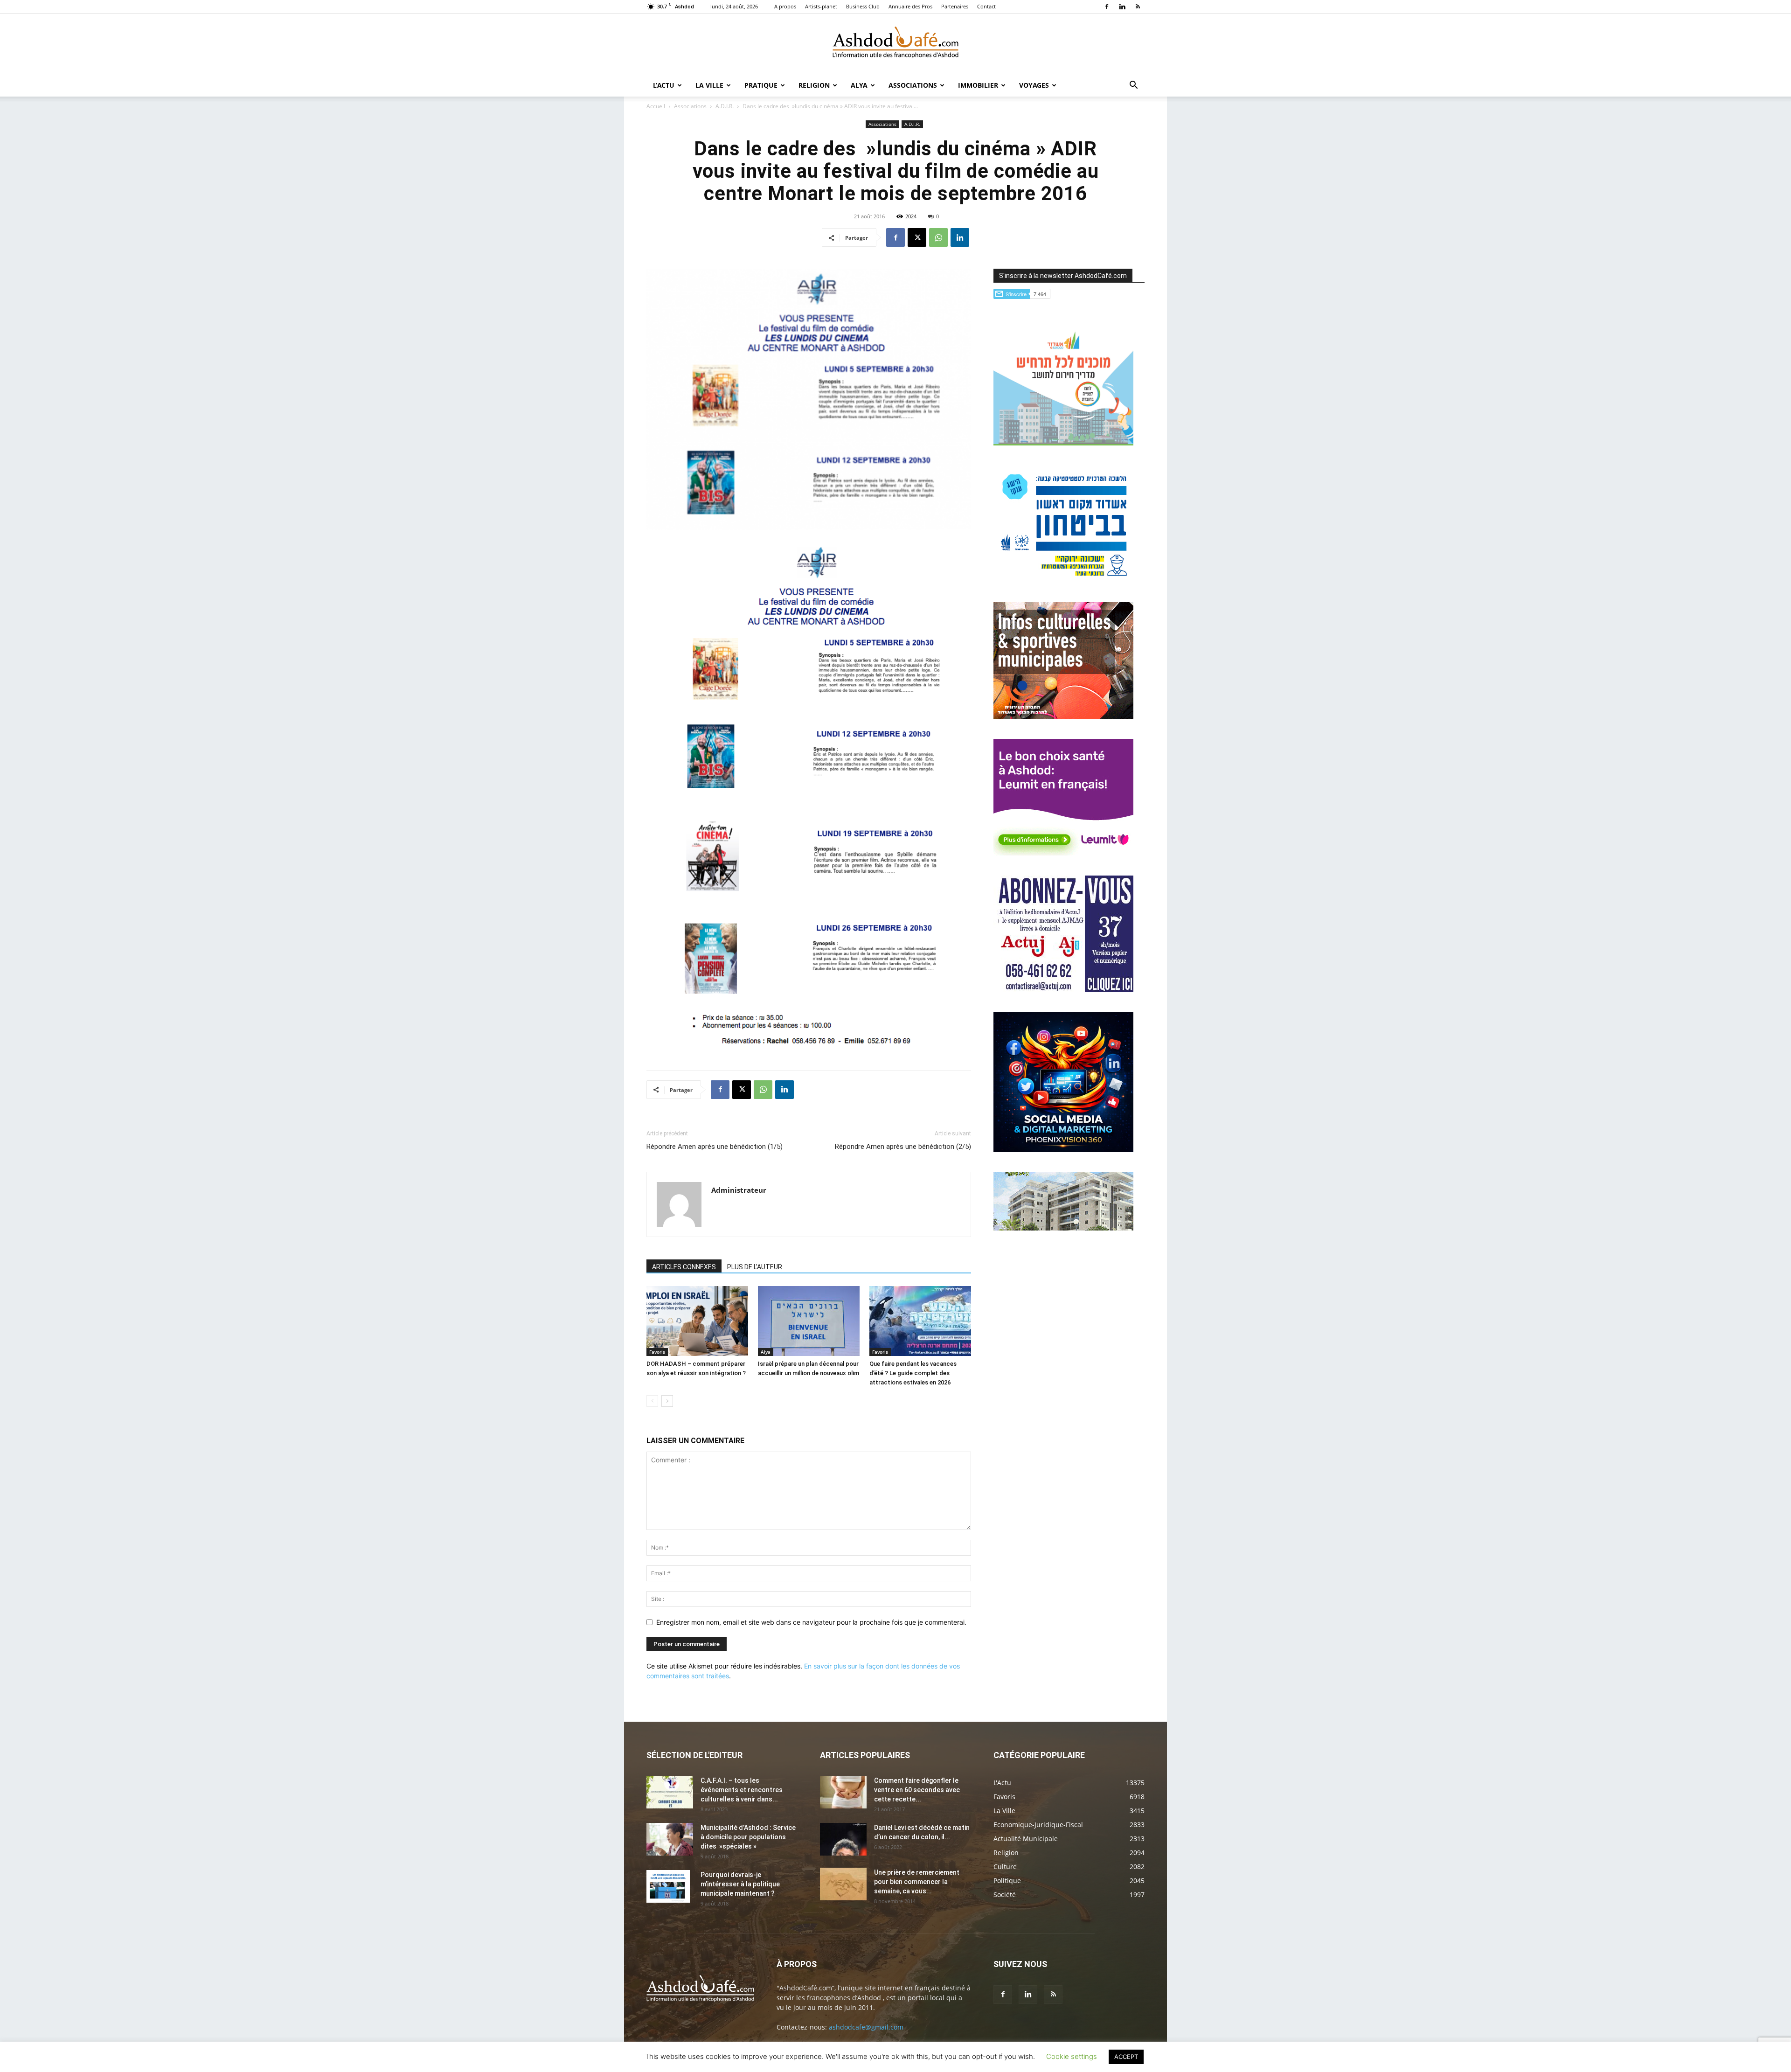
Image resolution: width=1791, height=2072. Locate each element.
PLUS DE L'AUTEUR (755, 1267)
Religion (814, 85)
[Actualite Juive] (1063, 990)
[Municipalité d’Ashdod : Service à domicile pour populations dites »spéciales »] (670, 1839)
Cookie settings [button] (1072, 2056)
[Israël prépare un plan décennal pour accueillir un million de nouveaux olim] (809, 1321)
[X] (917, 237)
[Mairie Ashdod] (1063, 580)
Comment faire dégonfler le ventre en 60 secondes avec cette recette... (917, 1790)
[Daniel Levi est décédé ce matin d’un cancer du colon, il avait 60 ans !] (843, 1839)
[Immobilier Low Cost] (1063, 1228)
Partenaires (955, 6)
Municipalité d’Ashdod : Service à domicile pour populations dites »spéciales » (748, 1837)
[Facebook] (1107, 7)
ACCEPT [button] (1126, 2057)
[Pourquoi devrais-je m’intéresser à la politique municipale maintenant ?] (668, 1886)
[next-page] (667, 1401)
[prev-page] (652, 1401)
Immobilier (978, 85)
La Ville (709, 85)
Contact (986, 6)
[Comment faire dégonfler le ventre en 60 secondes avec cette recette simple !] (843, 1792)
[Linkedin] (1122, 7)
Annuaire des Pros (910, 6)
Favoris (657, 1352)
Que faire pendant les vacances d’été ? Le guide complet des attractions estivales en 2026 (913, 1373)
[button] (1133, 86)
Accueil (656, 106)
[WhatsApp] (938, 237)
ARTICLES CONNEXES (684, 1267)
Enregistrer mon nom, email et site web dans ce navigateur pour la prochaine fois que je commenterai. (811, 1622)
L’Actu (664, 85)
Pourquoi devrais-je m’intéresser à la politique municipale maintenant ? (740, 1884)
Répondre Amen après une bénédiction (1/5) (715, 1147)
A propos (785, 6)
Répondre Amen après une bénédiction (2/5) (903, 1147)
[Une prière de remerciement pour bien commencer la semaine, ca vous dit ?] (843, 1884)
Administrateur (739, 1190)
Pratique (761, 85)
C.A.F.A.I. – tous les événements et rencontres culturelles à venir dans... (742, 1790)
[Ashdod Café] (895, 44)
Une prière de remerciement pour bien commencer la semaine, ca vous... (917, 1882)
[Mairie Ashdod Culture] (1063, 716)
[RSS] (1138, 7)
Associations (913, 85)
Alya (859, 85)
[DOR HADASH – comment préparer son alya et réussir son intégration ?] (697, 1321)
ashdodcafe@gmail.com (866, 2027)
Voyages (1034, 85)
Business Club (863, 6)
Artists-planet (821, 6)
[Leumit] (1063, 853)
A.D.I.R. (725, 106)
